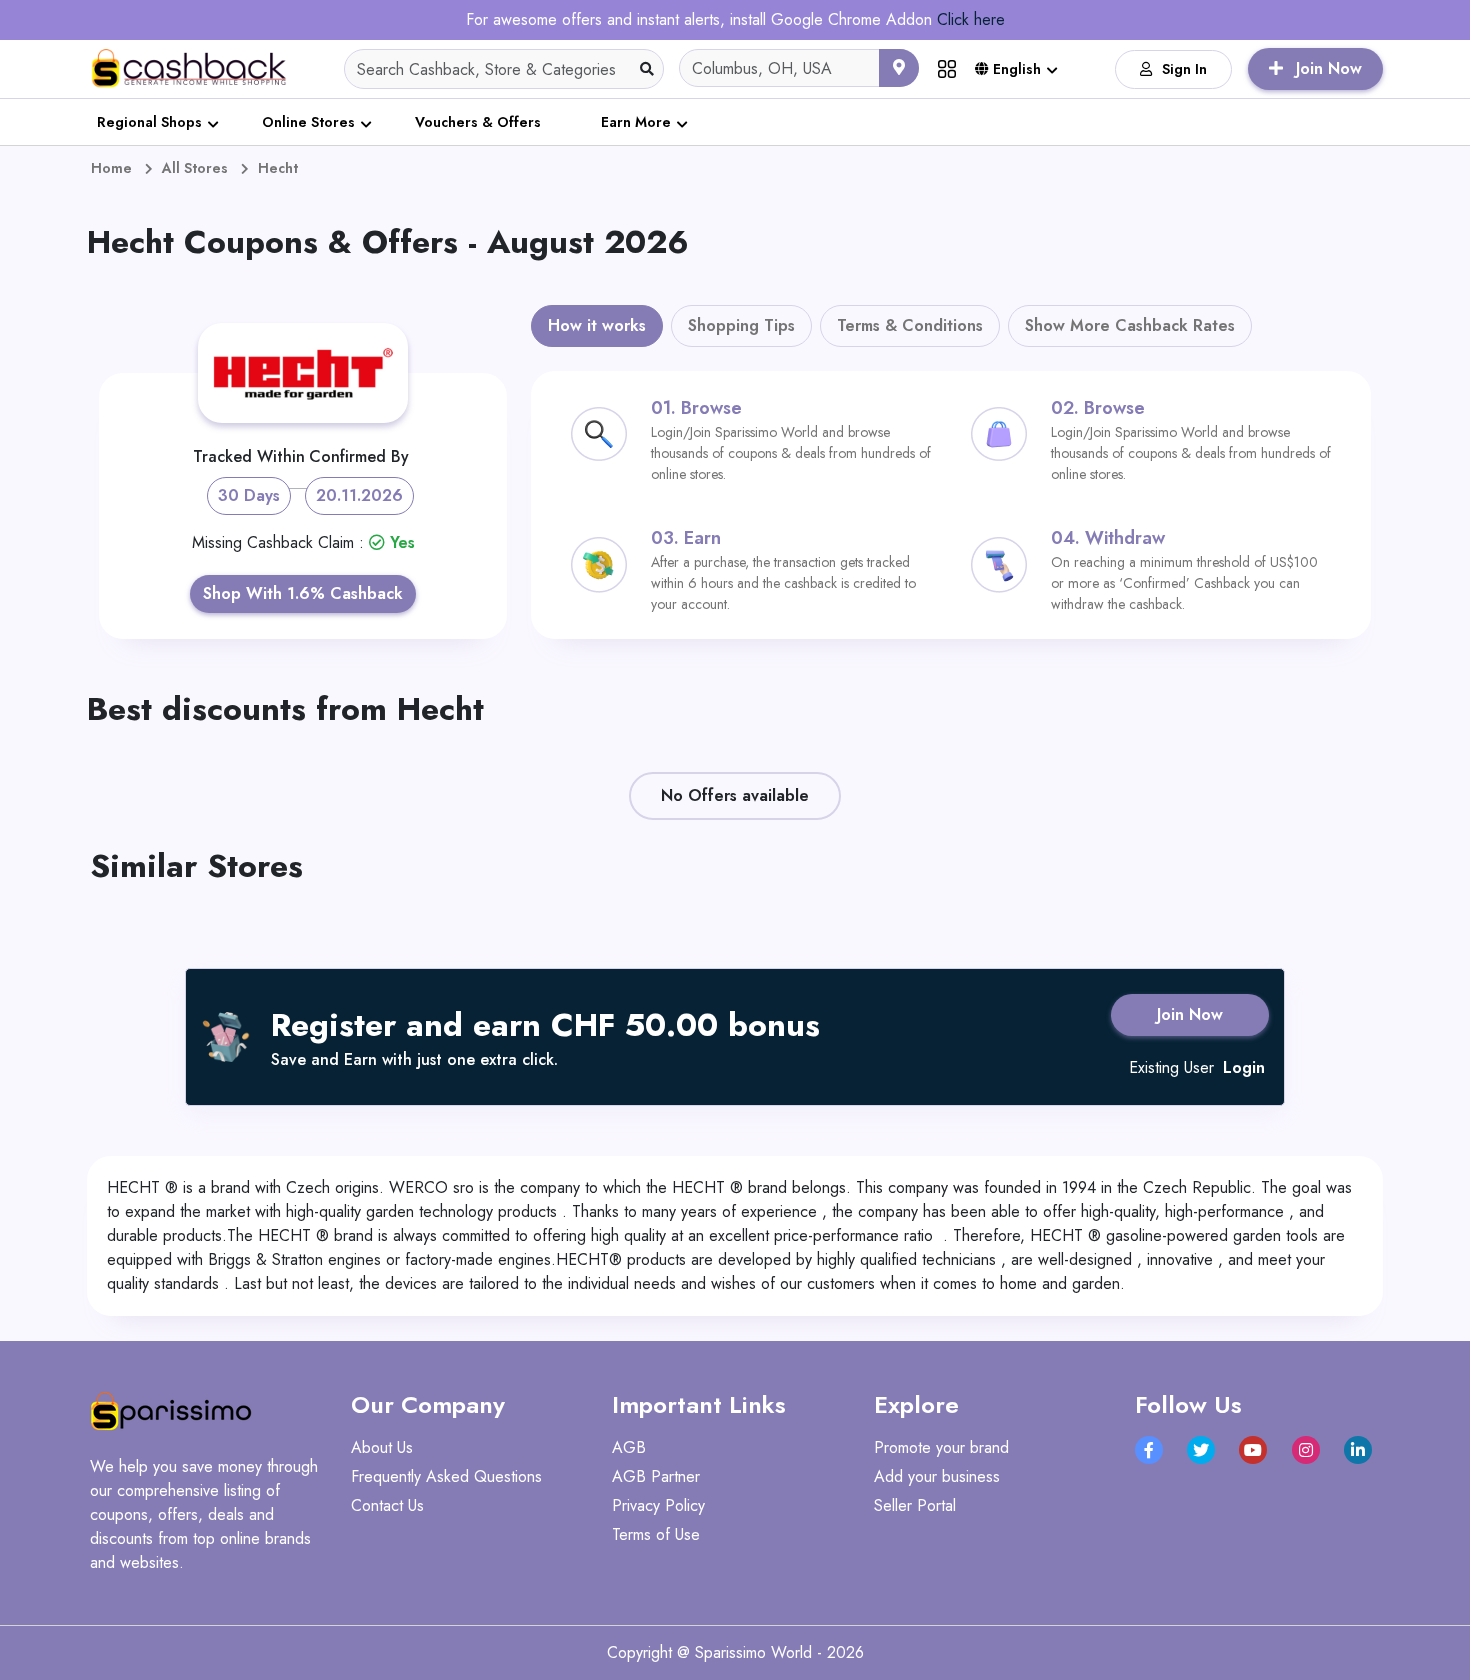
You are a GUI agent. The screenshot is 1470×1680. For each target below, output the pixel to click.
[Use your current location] (899, 68)
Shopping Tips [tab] (741, 325)
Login (1244, 1067)
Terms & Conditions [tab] (910, 325)
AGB (629, 1447)
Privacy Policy (658, 1505)
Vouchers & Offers (478, 122)
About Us (382, 1447)
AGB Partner (656, 1476)
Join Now (1190, 1014)
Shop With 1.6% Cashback (303, 593)
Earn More (636, 122)
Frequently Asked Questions (446, 1476)
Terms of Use (656, 1534)
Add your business (937, 1476)
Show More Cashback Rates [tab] (1130, 325)
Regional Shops (149, 122)
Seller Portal (915, 1505)
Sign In (1184, 69)
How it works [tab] (597, 325)
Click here (971, 19)
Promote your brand (941, 1447)
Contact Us (387, 1505)
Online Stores (308, 122)
